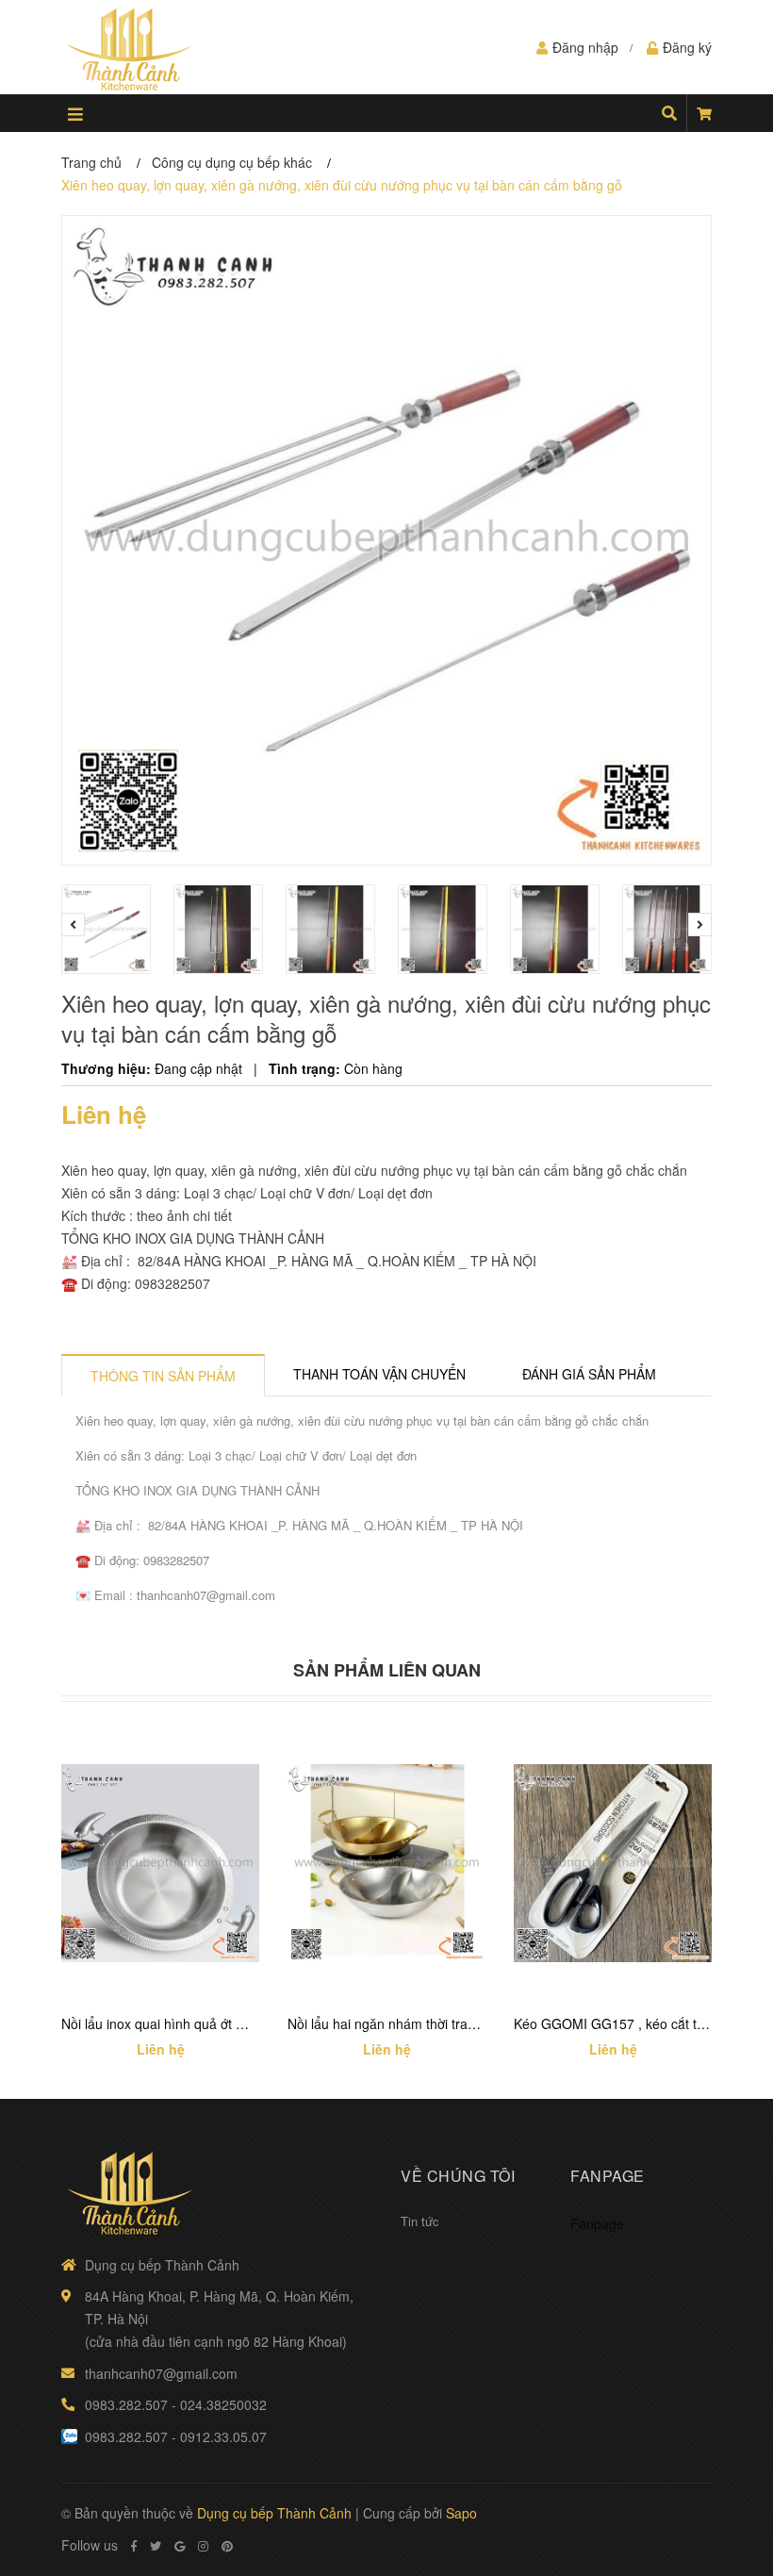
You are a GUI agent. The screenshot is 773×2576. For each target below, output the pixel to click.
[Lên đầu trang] (721, 2484)
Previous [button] (73, 925)
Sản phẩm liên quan (387, 1670)
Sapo (461, 2513)
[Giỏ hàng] (704, 113)
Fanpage (597, 2223)
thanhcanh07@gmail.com (161, 2373)
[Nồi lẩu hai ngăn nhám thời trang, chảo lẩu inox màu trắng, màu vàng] (386, 1863)
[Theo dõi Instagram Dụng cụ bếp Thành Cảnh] (203, 2546)
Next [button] (700, 925)
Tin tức (420, 2221)
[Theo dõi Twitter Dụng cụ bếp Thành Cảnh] (156, 2546)
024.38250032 (223, 2404)
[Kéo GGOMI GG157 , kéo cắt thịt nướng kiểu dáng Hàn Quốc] (613, 1863)
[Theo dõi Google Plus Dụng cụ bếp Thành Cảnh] (180, 2546)
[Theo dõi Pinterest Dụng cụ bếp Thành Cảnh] (227, 2546)
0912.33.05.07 (223, 2436)
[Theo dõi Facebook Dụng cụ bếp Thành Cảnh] (134, 2546)
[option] (108, 929)
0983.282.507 (126, 2404)
